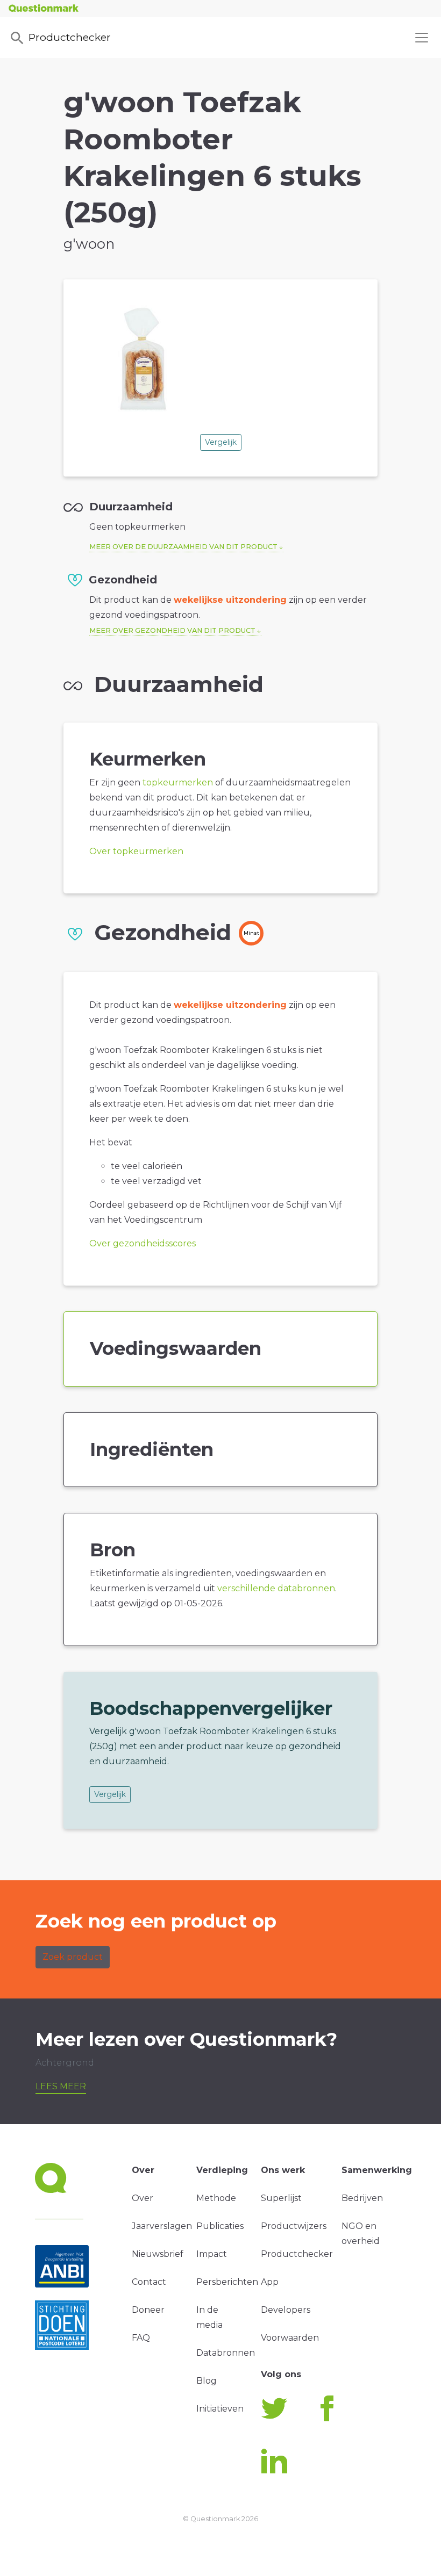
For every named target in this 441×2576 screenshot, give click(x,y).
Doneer (148, 2310)
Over (143, 2198)
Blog (207, 2381)
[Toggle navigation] (422, 38)
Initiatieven (220, 2409)
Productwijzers (294, 2226)
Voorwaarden (290, 2338)
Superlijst (281, 2198)
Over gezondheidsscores (143, 1243)
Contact (149, 2282)
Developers (286, 2310)
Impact (212, 2254)
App (270, 2282)
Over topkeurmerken (136, 851)
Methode (216, 2198)
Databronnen (226, 2353)
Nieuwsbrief (158, 2254)
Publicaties (220, 2226)
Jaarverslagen (162, 2226)
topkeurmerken (178, 782)
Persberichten (227, 2282)
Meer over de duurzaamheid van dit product (183, 547)
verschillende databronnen (276, 1588)
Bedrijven (362, 2198)
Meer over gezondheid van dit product (172, 630)
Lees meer (61, 2086)
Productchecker (70, 37)
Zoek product (73, 1957)
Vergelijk (221, 442)
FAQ (141, 2338)
